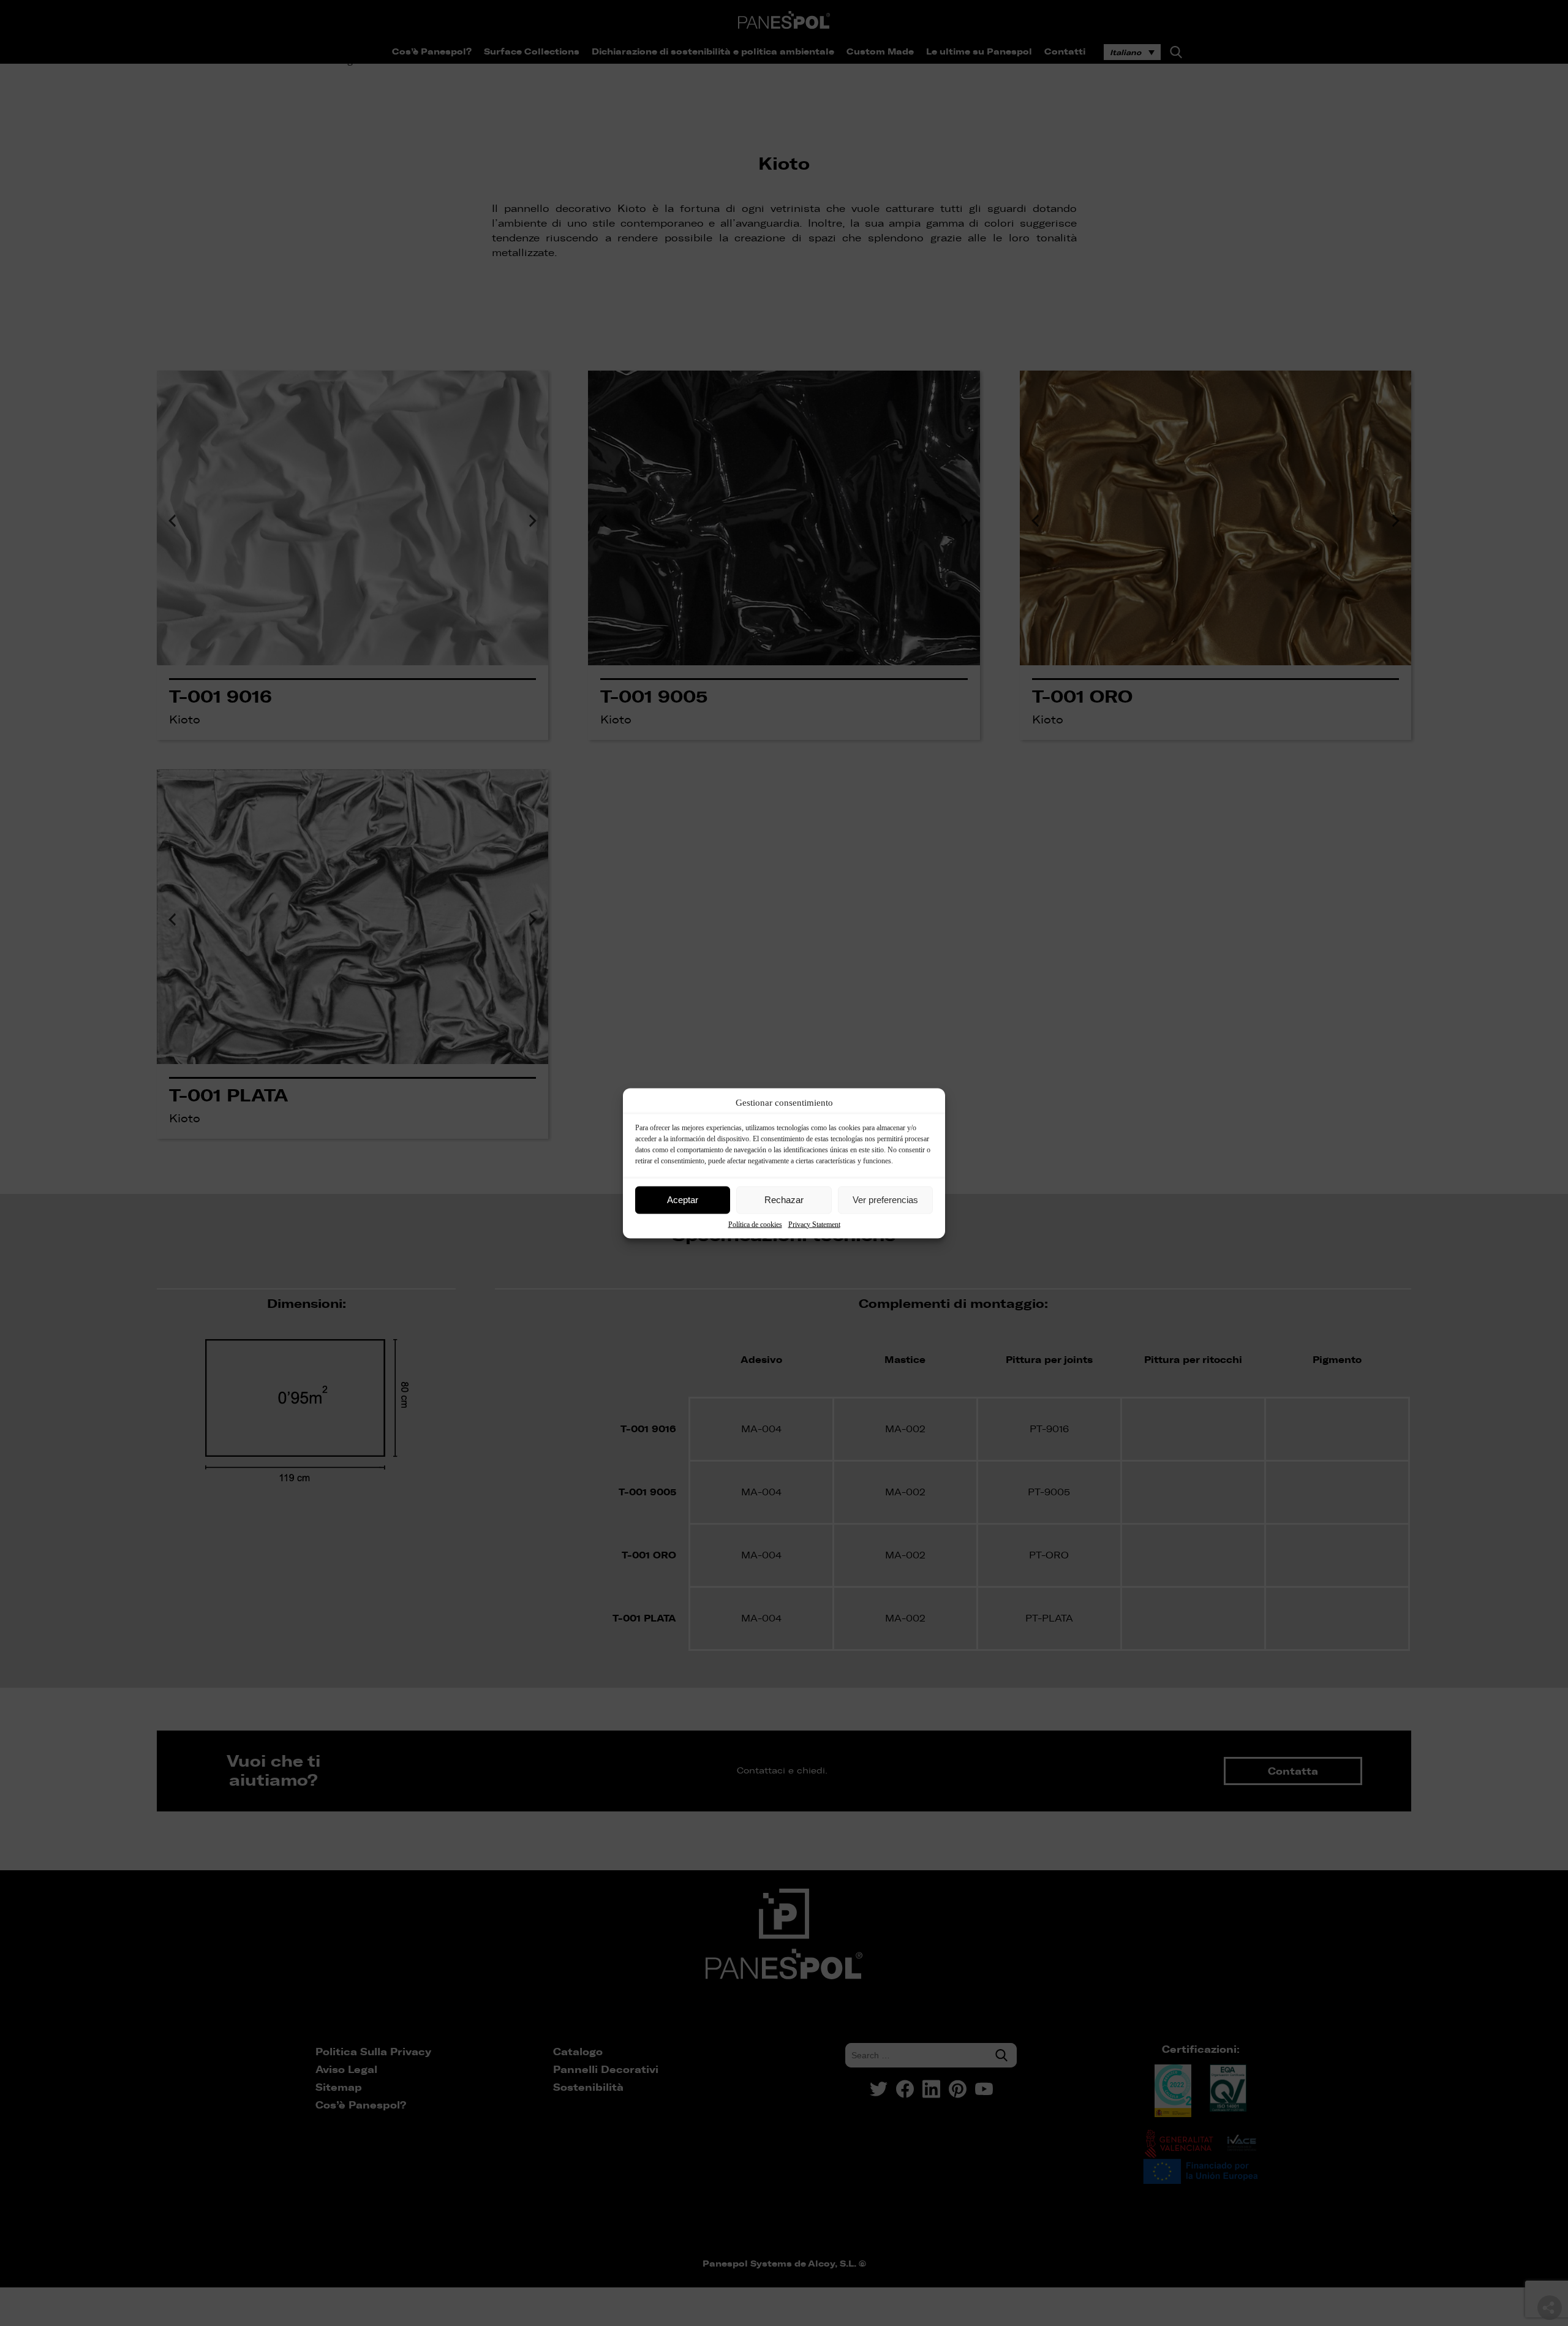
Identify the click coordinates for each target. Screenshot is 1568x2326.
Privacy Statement (814, 1224)
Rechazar (784, 1200)
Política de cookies (755, 1224)
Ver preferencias (885, 1200)
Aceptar (683, 1200)
